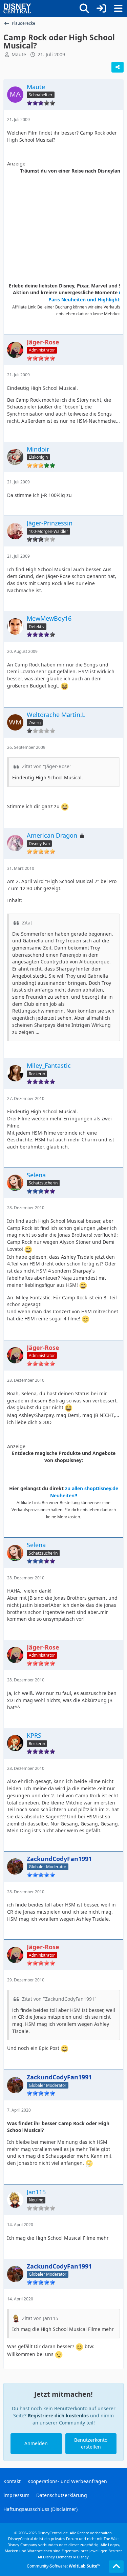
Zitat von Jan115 (40, 2318)
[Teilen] (118, 67)
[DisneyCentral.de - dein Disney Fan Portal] (17, 8)
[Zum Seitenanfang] (116, 2567)
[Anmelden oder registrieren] (101, 8)
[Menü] (118, 8)
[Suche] (84, 8)
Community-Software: (63, 2566)
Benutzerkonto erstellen (91, 2443)
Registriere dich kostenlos (58, 2415)
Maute (19, 54)
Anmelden (36, 2443)
